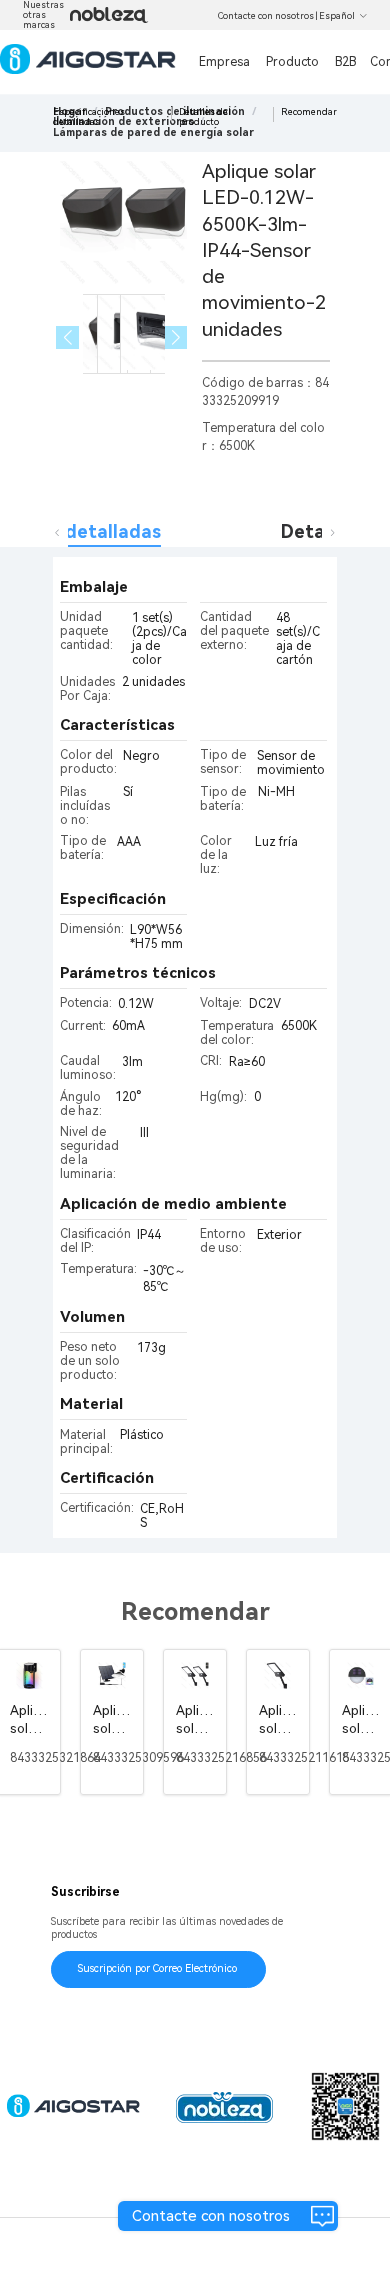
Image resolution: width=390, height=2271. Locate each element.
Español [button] (337, 16)
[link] (153, 132)
